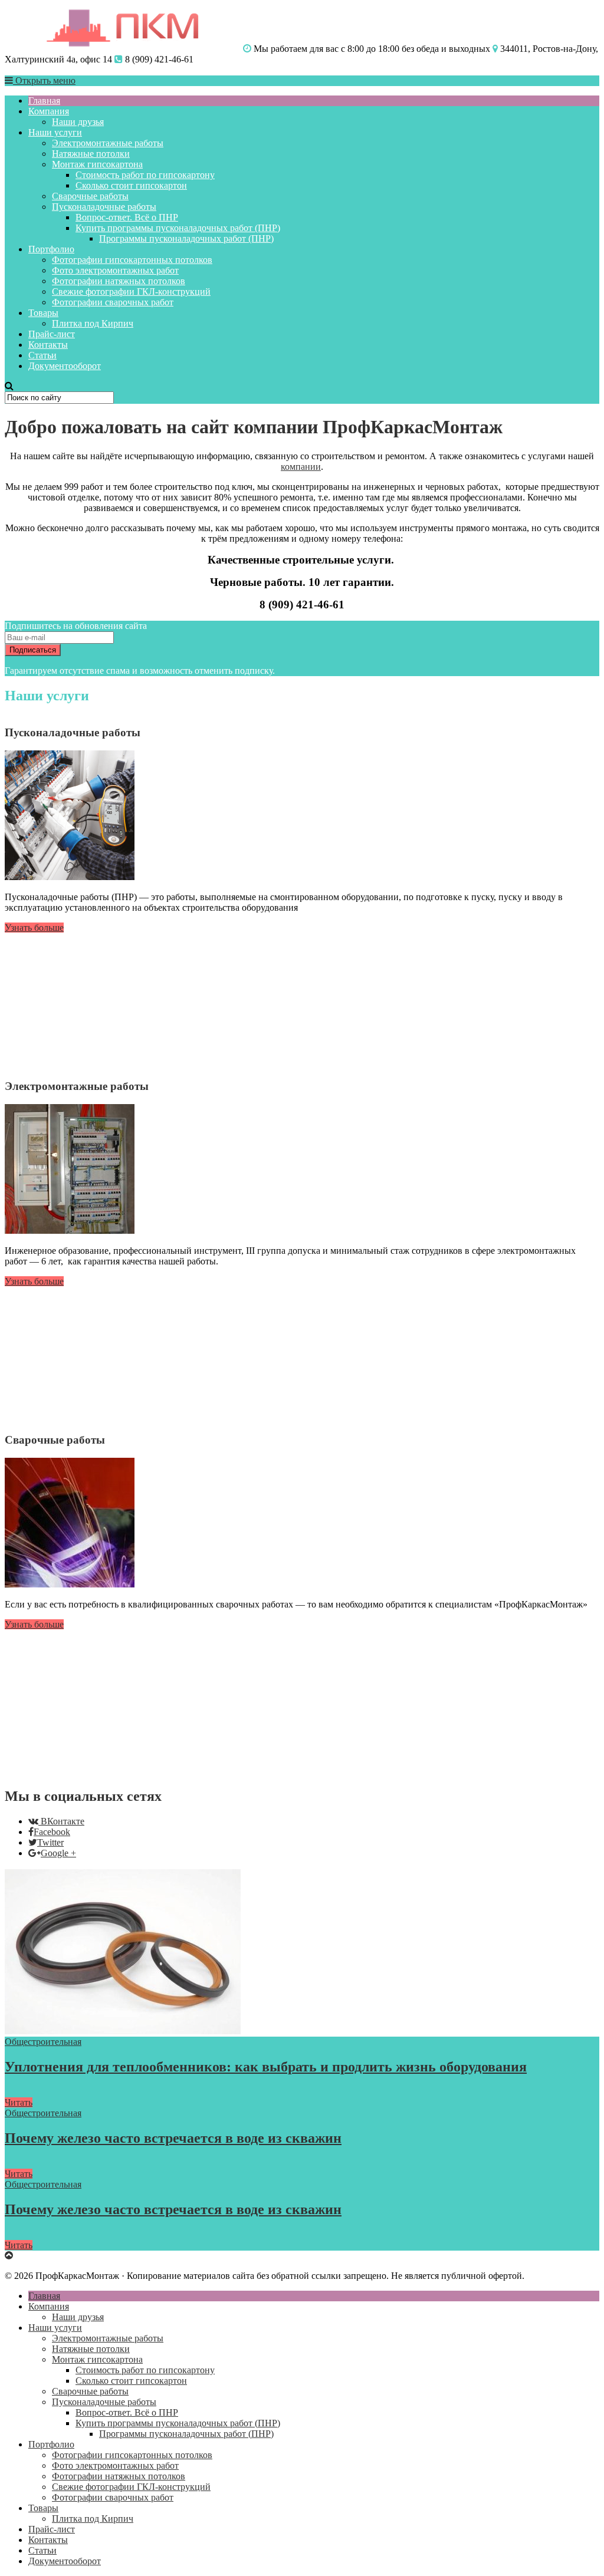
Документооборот (65, 366)
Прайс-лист (52, 334)
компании (301, 467)
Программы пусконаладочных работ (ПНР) (186, 238)
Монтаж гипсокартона (97, 164)
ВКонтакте (63, 1821)
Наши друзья (78, 122)
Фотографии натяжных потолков (119, 281)
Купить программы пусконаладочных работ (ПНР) (178, 228)
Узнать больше (34, 928)
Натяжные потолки (91, 154)
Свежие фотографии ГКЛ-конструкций (131, 291)
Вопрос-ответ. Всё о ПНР (127, 217)
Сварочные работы (90, 196)
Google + (58, 1853)
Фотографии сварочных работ (113, 302)
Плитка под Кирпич (93, 323)
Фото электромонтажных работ (115, 270)
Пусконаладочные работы (104, 207)
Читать (19, 2102)
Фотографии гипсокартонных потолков (132, 260)
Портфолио (51, 249)
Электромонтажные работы (108, 143)
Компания (49, 111)
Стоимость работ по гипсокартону (145, 175)
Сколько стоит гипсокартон (131, 185)
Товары (43, 313)
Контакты (48, 345)
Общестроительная (43, 2042)
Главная (44, 101)
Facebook (52, 1832)
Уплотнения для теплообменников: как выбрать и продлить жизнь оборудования (266, 2067)
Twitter (50, 1842)
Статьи (42, 355)
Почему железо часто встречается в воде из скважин (173, 2138)
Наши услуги (55, 132)
